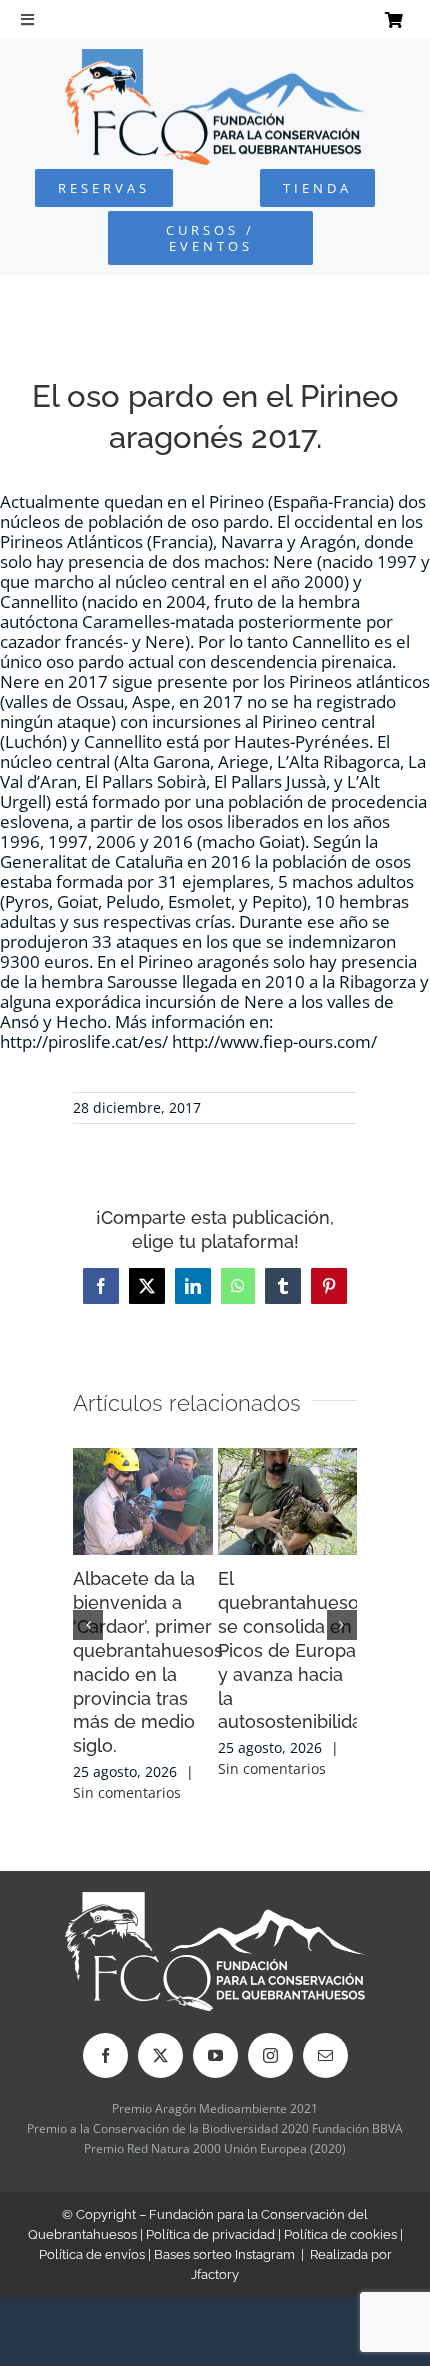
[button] (88, 1625)
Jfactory (215, 2274)
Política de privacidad (210, 2234)
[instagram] (270, 2055)
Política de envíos (92, 2254)
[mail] (325, 2055)
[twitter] (160, 2055)
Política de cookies (340, 2234)
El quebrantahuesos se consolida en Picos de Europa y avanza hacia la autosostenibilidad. (297, 1650)
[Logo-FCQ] (215, 57)
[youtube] (215, 2055)
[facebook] (105, 2055)
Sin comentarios (127, 1792)
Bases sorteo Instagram (224, 2254)
